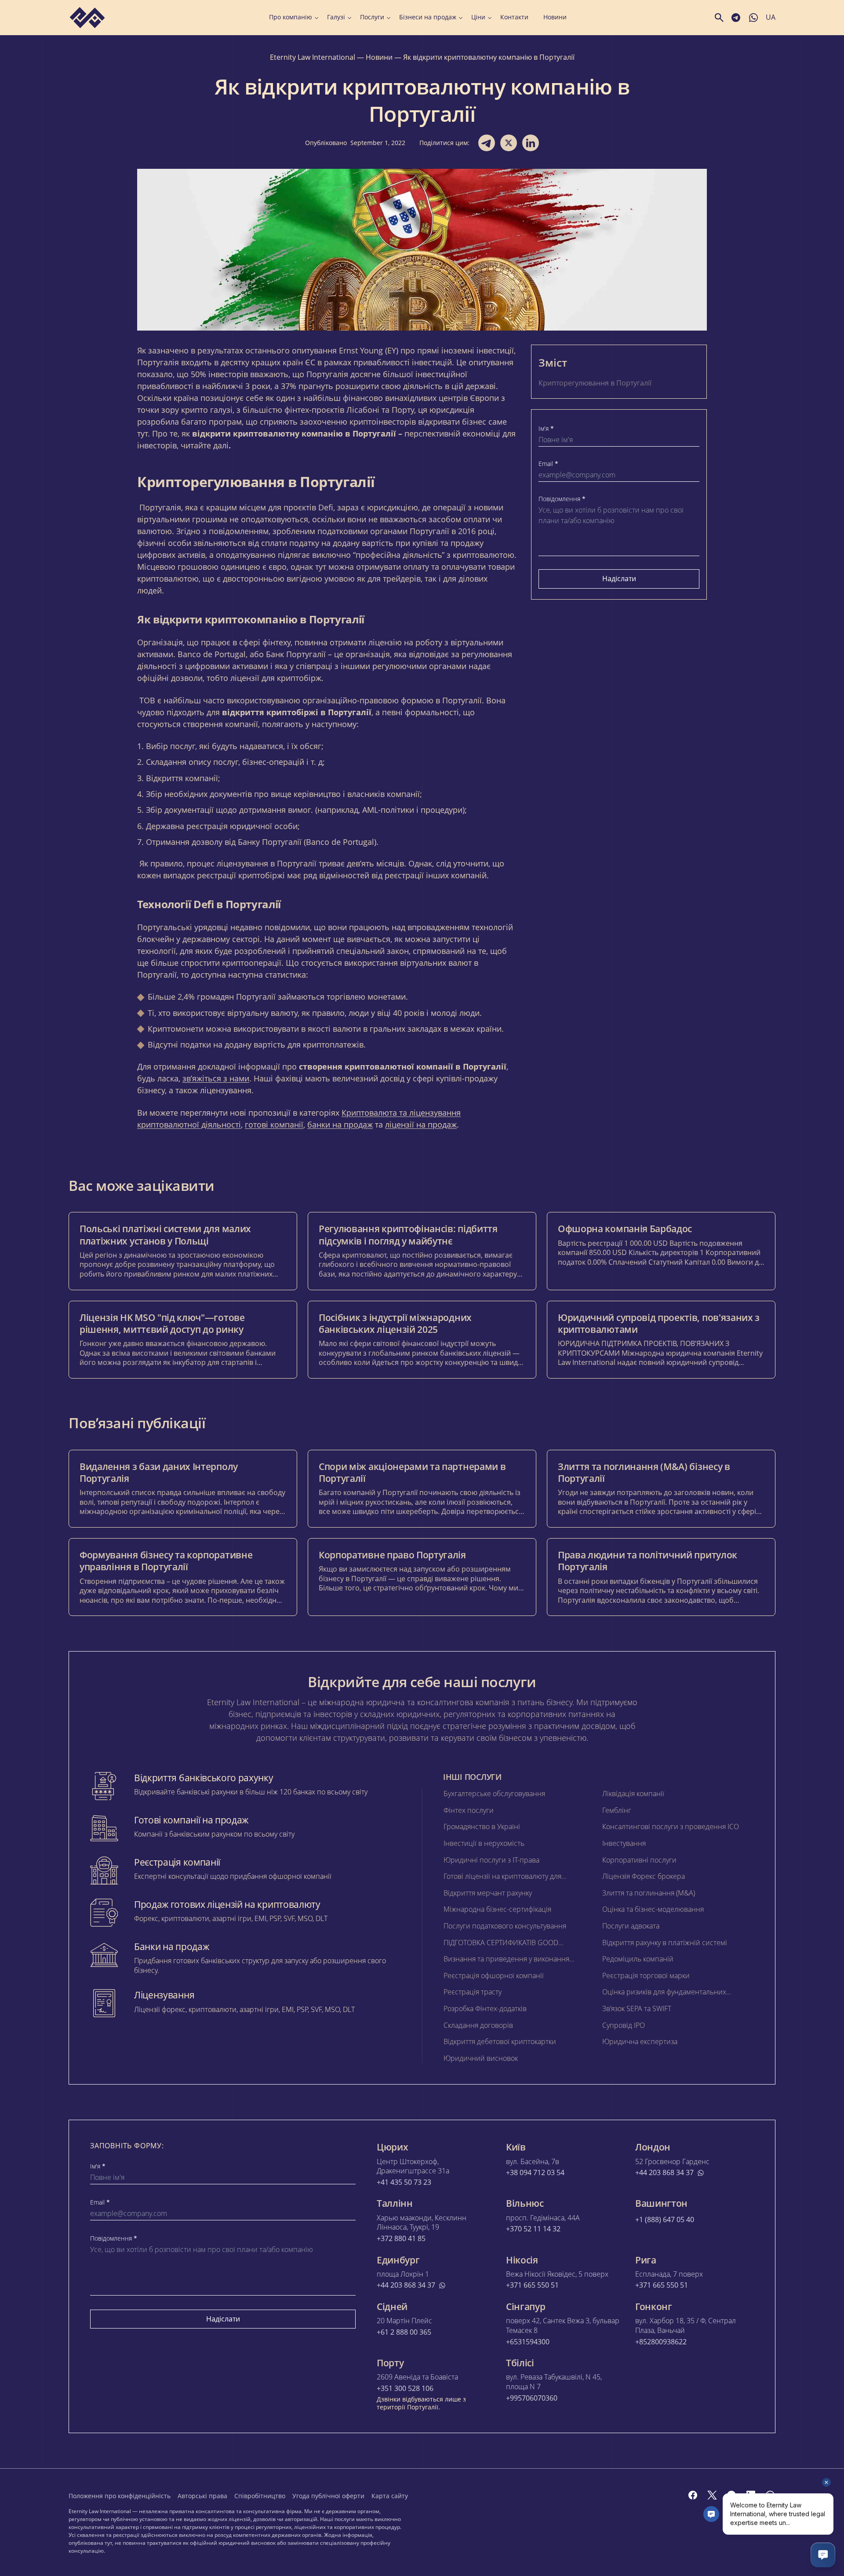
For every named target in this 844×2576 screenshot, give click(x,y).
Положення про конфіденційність (120, 2496)
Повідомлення (562, 499)
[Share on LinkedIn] (531, 143)
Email (548, 464)
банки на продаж (340, 1124)
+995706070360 (532, 2398)
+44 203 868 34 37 (664, 2173)
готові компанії (274, 1124)
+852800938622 (661, 2342)
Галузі (336, 17)
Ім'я (546, 429)
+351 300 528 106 (405, 2389)
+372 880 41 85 (401, 2239)
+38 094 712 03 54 (535, 2173)
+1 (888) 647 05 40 (665, 2220)
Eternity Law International (313, 57)
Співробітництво (260, 2496)
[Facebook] (693, 2495)
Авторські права (202, 2496)
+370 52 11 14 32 (533, 2229)
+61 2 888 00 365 (404, 2332)
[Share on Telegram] (487, 143)
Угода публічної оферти (328, 2496)
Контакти (514, 17)
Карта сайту (390, 2496)
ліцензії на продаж (421, 1124)
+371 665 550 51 (532, 2285)
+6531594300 (528, 2342)
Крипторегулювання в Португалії (596, 383)
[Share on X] (509, 143)
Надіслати (619, 579)
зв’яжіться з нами (216, 1078)
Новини (555, 17)
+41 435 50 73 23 (404, 2182)
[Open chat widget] (823, 2555)
